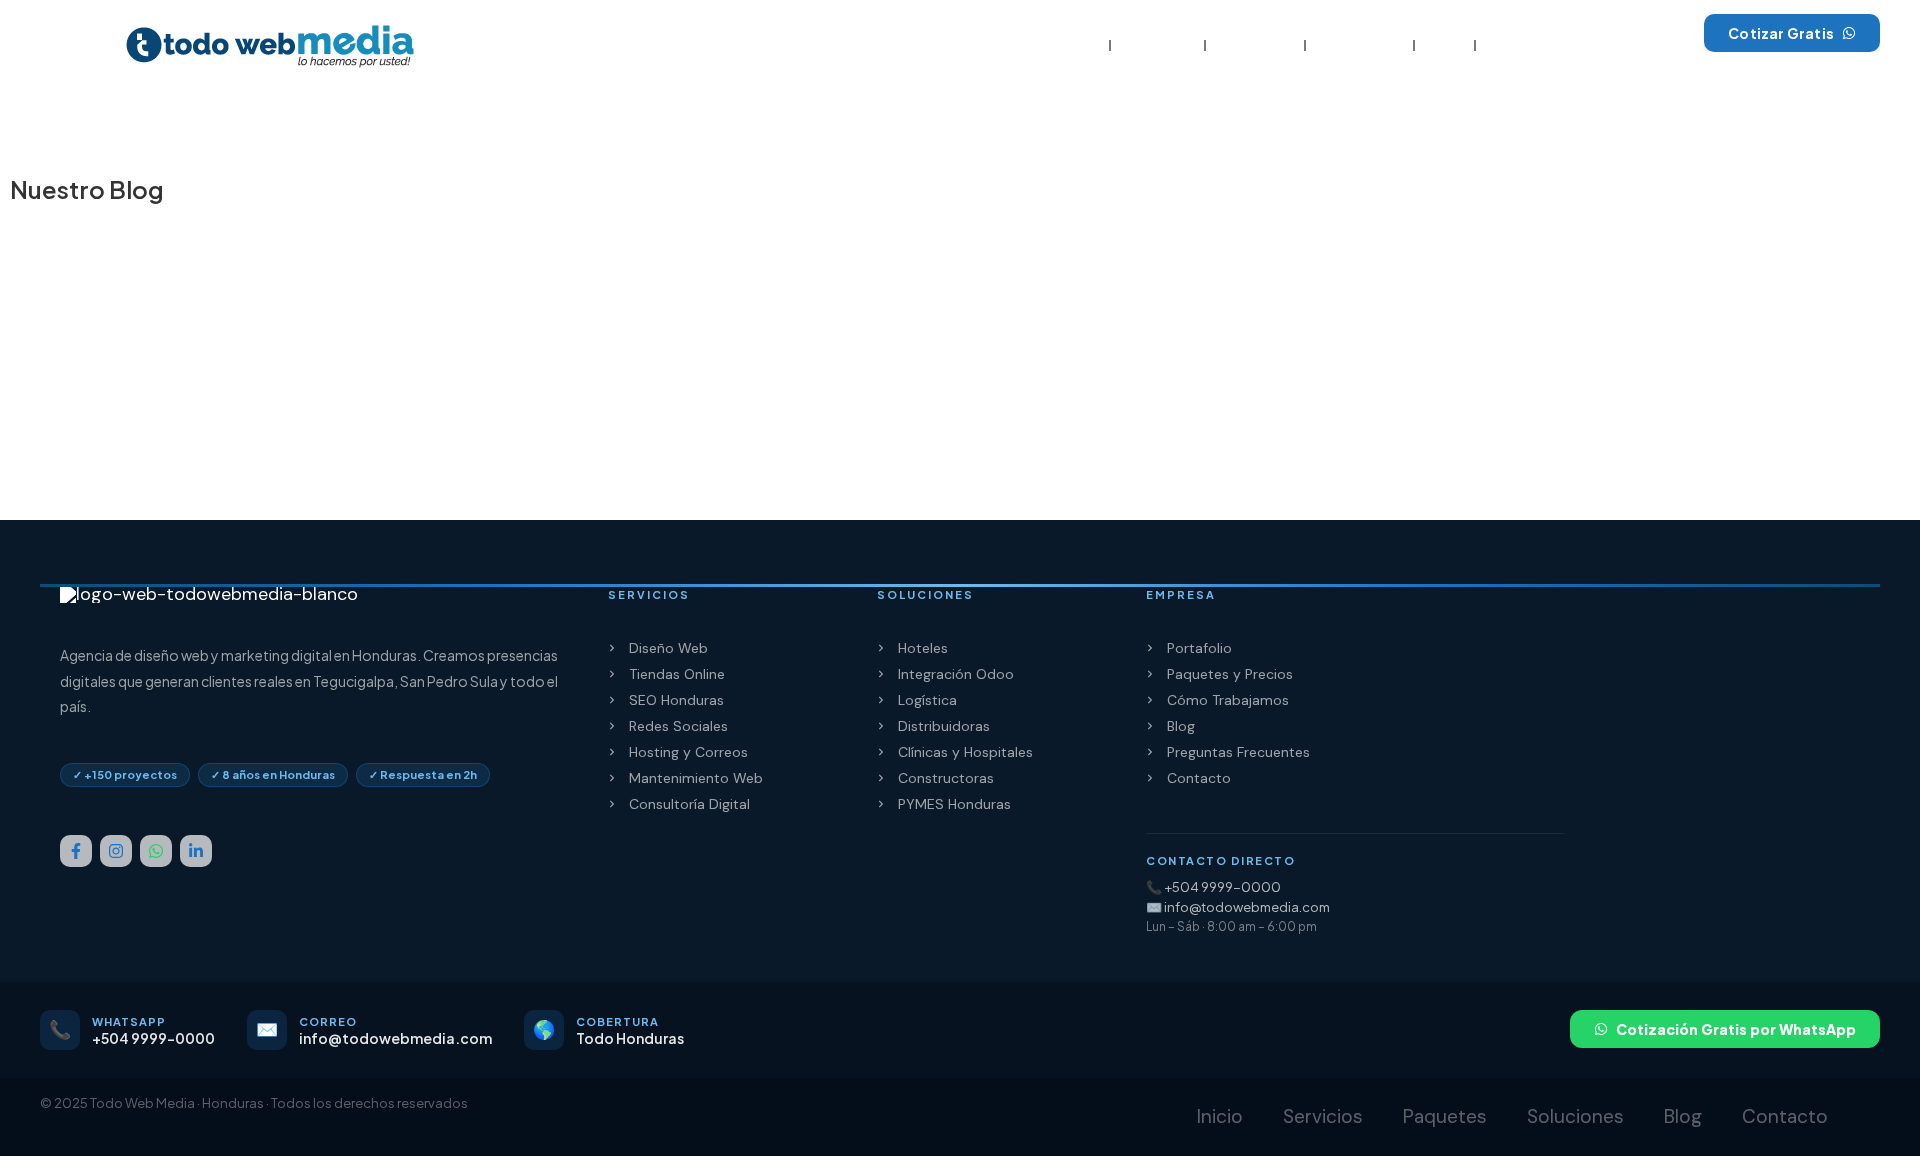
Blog (1444, 45)
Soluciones (1359, 45)
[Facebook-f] (76, 851)
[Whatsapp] (156, 851)
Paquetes (1255, 45)
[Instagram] (116, 851)
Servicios (1157, 45)
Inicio (1076, 45)
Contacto (1526, 45)
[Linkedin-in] (196, 851)
